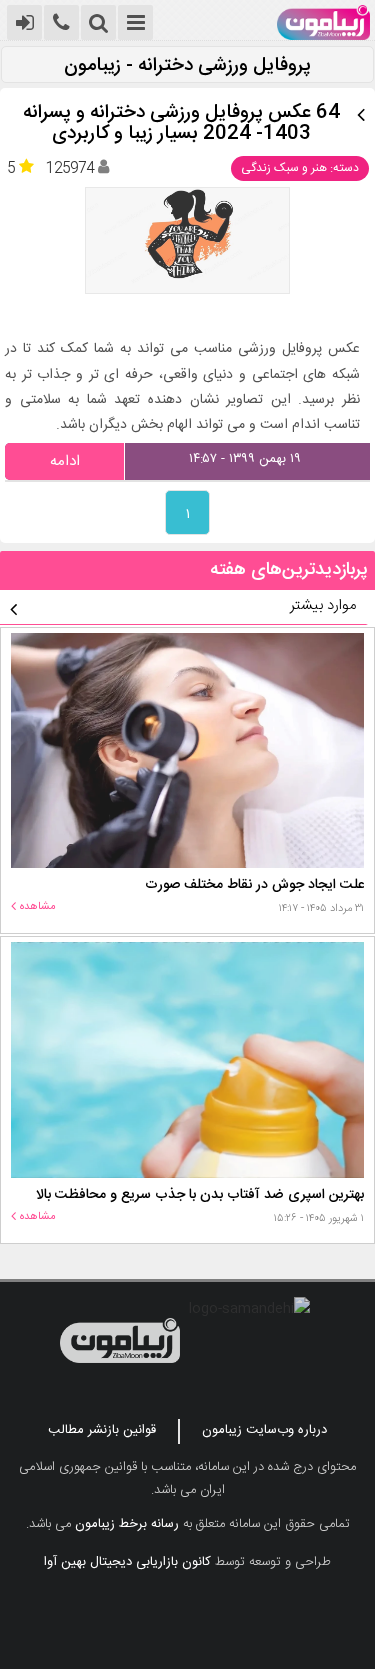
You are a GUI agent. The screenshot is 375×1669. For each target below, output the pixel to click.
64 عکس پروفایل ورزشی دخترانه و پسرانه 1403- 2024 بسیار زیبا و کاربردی (181, 124)
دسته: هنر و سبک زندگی (300, 168)
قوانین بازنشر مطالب (102, 1430)
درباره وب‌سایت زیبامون (264, 1430)
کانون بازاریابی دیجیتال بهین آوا (127, 1562)
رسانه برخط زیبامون (127, 1524)
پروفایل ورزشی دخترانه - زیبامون (187, 66)
